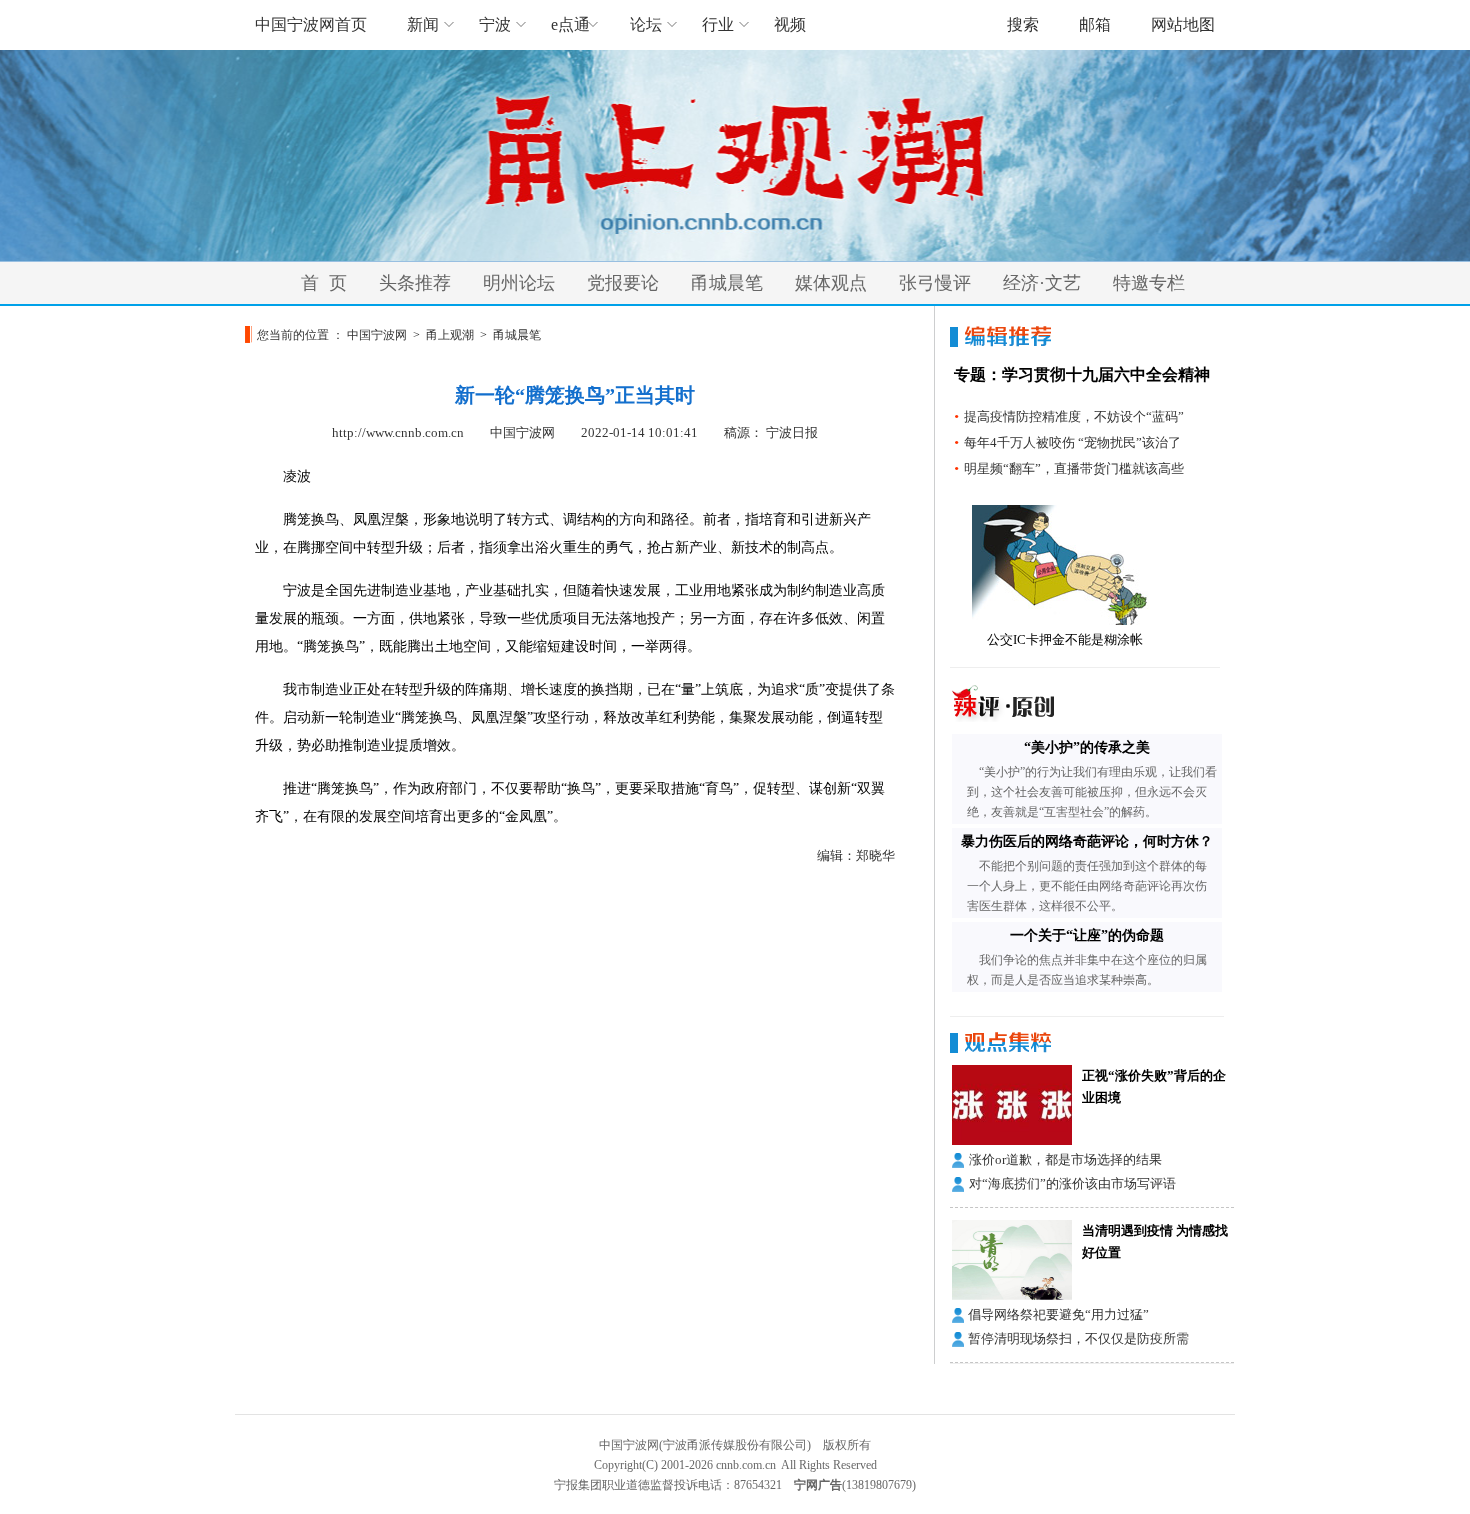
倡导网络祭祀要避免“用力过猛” (1058, 1314)
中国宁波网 (377, 335)
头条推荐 (415, 283)
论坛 (646, 24)
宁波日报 (792, 432)
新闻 (423, 24)
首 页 (324, 283)
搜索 (1023, 24)
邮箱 (1095, 24)
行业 (718, 24)
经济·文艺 (1042, 283)
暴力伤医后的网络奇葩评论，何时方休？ (1087, 841)
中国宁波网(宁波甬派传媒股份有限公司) (705, 1445)
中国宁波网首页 (311, 24)
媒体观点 (831, 283)
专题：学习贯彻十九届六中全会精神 (1082, 374)
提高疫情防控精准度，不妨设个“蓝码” (1074, 416)
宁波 (495, 24)
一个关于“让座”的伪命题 (1087, 935)
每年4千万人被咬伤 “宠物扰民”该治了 (1072, 442)
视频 (790, 24)
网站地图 (1183, 24)
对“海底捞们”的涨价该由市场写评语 (1072, 1183)
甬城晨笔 (727, 283)
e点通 (570, 24)
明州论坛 (519, 283)
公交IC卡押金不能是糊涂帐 (1065, 639)
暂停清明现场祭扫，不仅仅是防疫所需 (1078, 1338)
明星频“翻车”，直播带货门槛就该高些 (1074, 468)
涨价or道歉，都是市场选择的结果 (1065, 1159)
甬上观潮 (450, 335)
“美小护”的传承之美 (1087, 747)
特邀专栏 (1149, 283)
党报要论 (623, 283)
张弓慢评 (935, 283)
